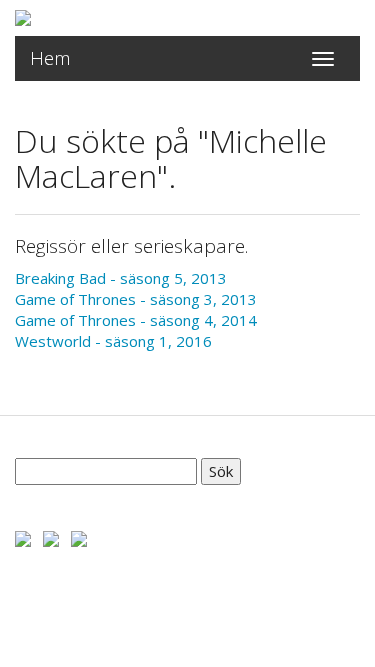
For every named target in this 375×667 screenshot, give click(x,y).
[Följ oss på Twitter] (51, 537)
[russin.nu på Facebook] (23, 537)
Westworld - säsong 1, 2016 (113, 341)
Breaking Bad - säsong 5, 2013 (121, 278)
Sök (221, 471)
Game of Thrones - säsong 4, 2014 (136, 320)
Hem (50, 58)
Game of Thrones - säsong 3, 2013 (136, 299)
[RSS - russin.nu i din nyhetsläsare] (79, 537)
